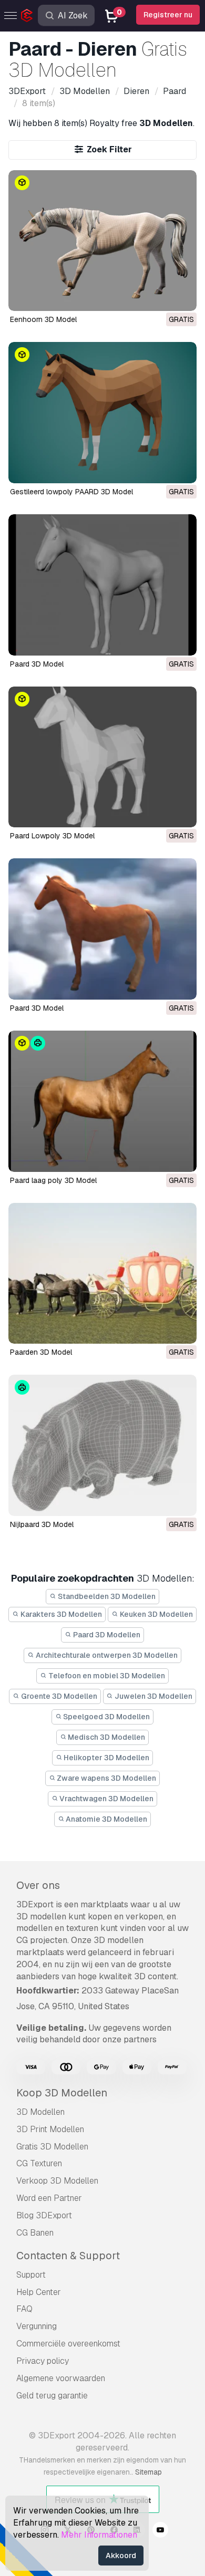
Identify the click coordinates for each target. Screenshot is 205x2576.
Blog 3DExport (44, 2215)
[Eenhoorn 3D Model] (102, 241)
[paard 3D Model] (102, 929)
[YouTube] (160, 2531)
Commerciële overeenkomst (68, 2344)
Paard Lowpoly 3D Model (52, 836)
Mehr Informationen (99, 2535)
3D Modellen (40, 2112)
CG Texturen (39, 2163)
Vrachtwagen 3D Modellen (106, 1799)
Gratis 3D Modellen (52, 2147)
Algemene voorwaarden (61, 2378)
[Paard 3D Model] (102, 585)
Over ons (38, 1885)
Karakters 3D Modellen (60, 1614)
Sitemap (148, 2472)
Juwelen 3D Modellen (153, 1696)
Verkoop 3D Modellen (57, 2181)
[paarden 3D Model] (102, 1274)
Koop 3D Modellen (62, 2093)
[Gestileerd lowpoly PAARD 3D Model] (102, 413)
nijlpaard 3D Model (42, 1524)
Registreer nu (168, 15)
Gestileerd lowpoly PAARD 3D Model (71, 492)
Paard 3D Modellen (106, 1635)
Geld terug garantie (52, 2396)
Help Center (39, 2292)
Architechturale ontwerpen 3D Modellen (106, 1655)
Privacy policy (43, 2361)
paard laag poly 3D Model (53, 1180)
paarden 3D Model (41, 1352)
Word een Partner (49, 2198)
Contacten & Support (68, 2256)
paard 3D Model (37, 1008)
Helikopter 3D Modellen (106, 1758)
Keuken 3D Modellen (156, 1614)
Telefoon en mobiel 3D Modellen (106, 1676)
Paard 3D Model (37, 664)
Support (31, 2275)
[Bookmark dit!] (181, 296)
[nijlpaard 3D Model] (102, 1445)
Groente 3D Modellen (58, 1696)
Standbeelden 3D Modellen (106, 1596)
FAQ (24, 2309)
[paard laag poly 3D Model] (102, 1101)
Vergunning (37, 2326)
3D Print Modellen (50, 2129)
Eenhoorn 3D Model (43, 319)
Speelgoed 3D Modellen (106, 1717)
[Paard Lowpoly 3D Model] (102, 757)
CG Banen (35, 2233)
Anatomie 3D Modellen (106, 1819)
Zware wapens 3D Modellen (106, 1778)
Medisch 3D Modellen (106, 1737)
